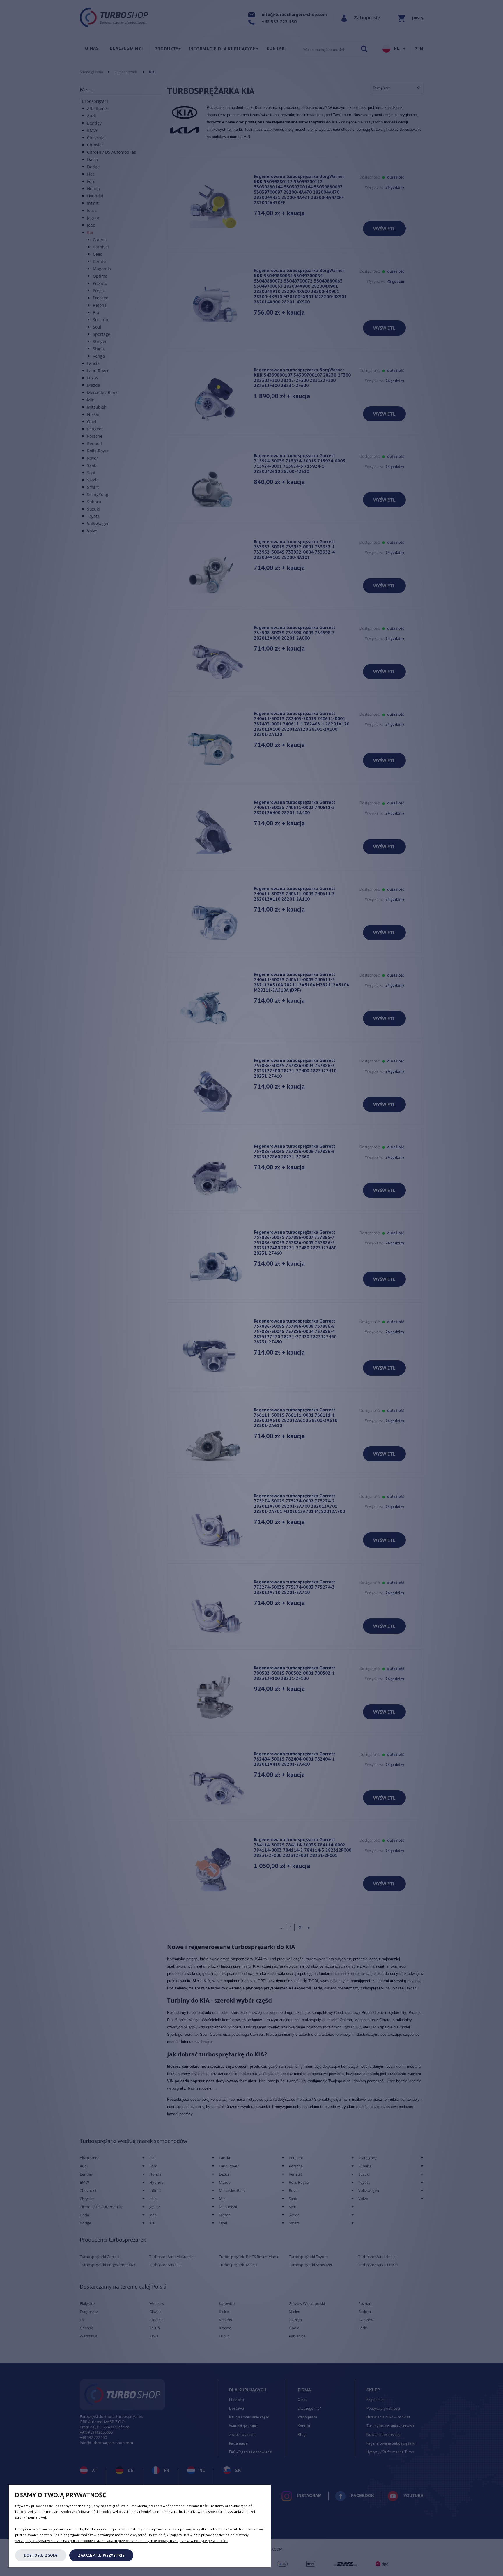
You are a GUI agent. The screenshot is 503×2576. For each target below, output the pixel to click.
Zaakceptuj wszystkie (101, 2555)
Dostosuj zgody (41, 2555)
